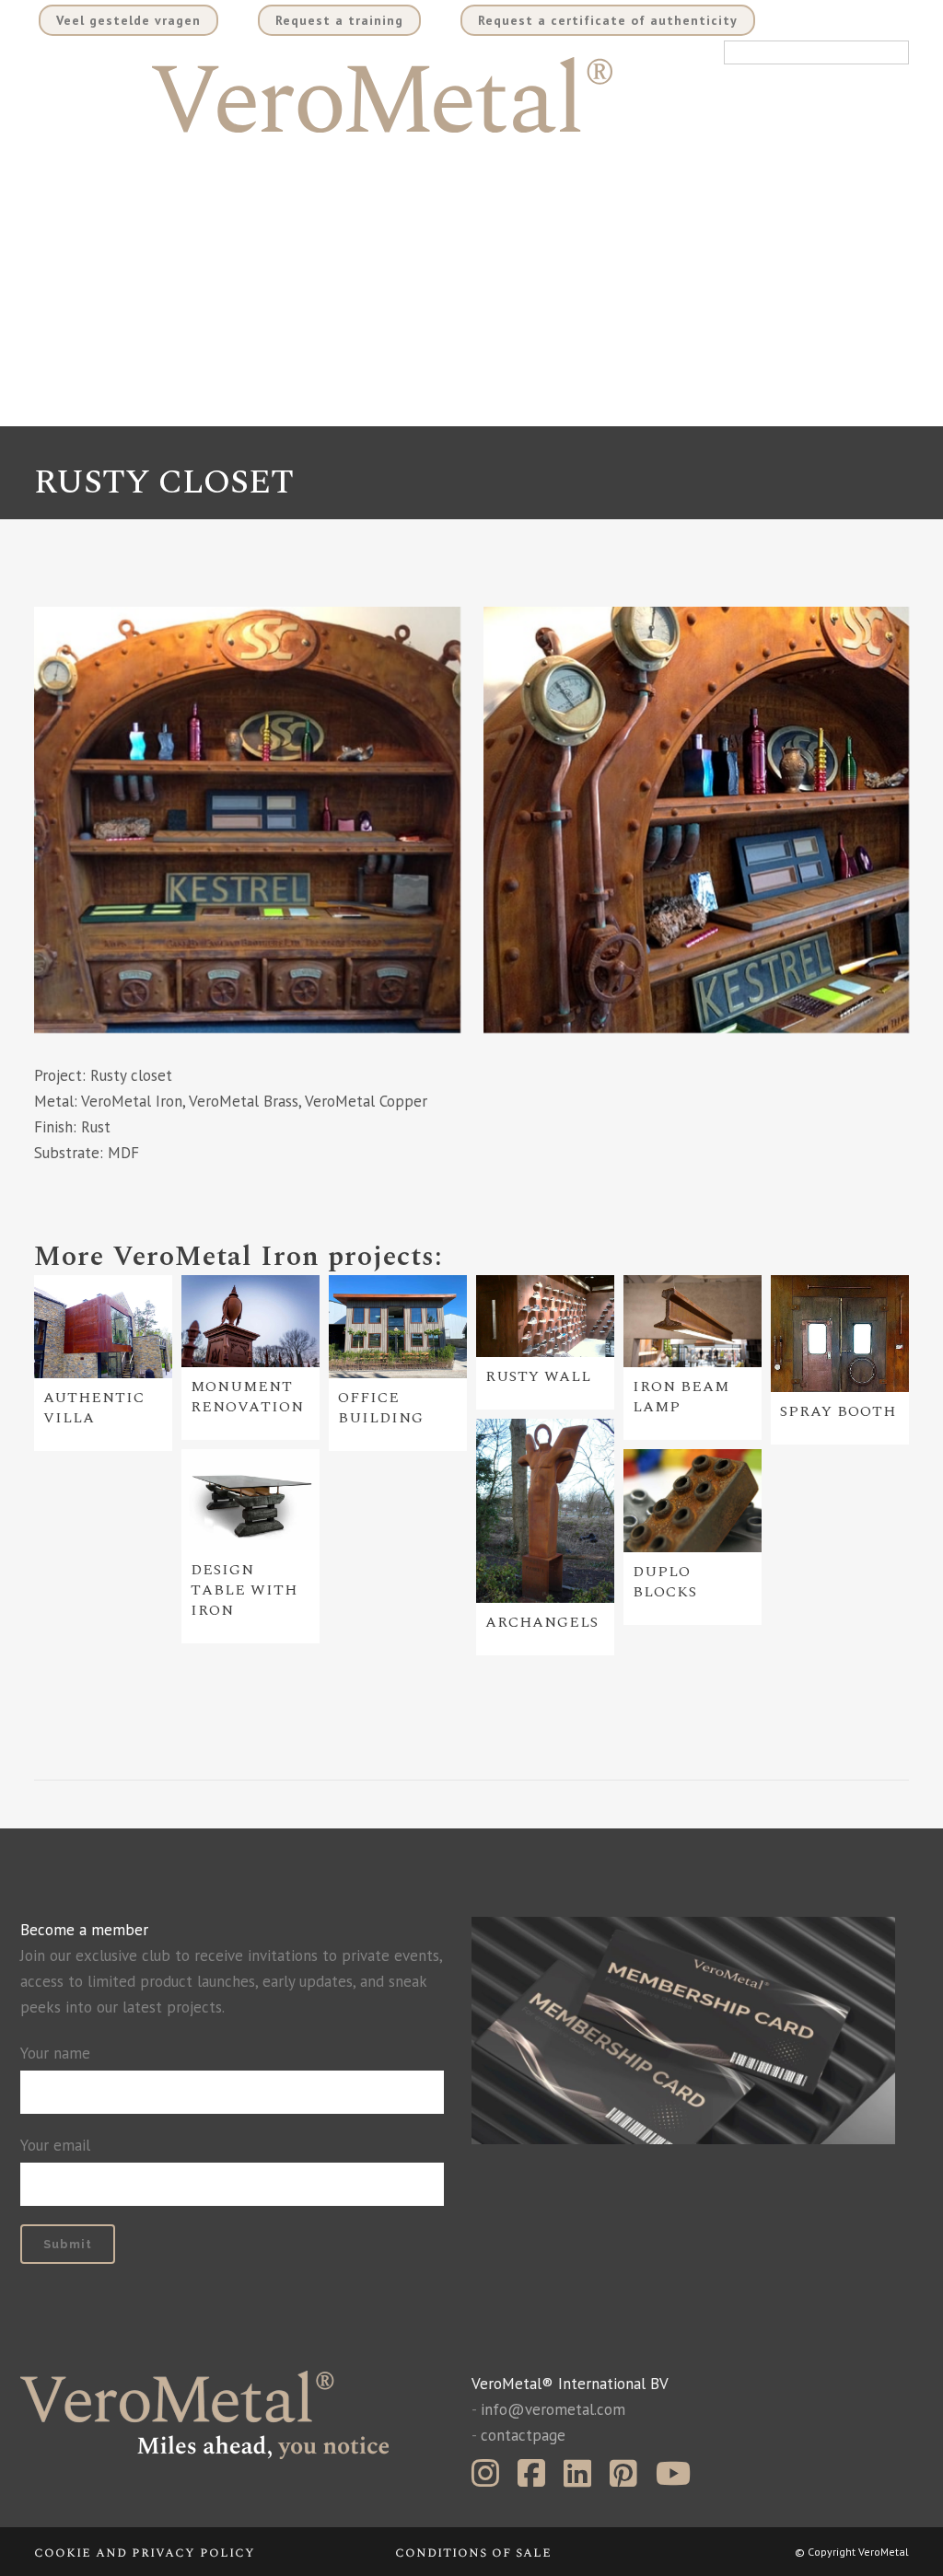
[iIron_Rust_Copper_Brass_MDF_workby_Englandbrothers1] (247, 820)
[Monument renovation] (250, 1321)
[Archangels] (545, 1511)
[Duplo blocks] (693, 1501)
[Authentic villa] (103, 1327)
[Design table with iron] (250, 1500)
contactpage (523, 2435)
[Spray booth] (840, 1334)
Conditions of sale (473, 2553)
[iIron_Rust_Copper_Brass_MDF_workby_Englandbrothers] (697, 820)
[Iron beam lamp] (693, 1321)
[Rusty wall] (545, 1317)
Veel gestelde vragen (128, 20)
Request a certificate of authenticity (608, 20)
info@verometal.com (553, 2409)
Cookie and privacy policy (145, 2553)
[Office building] (398, 1327)
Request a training (339, 20)
